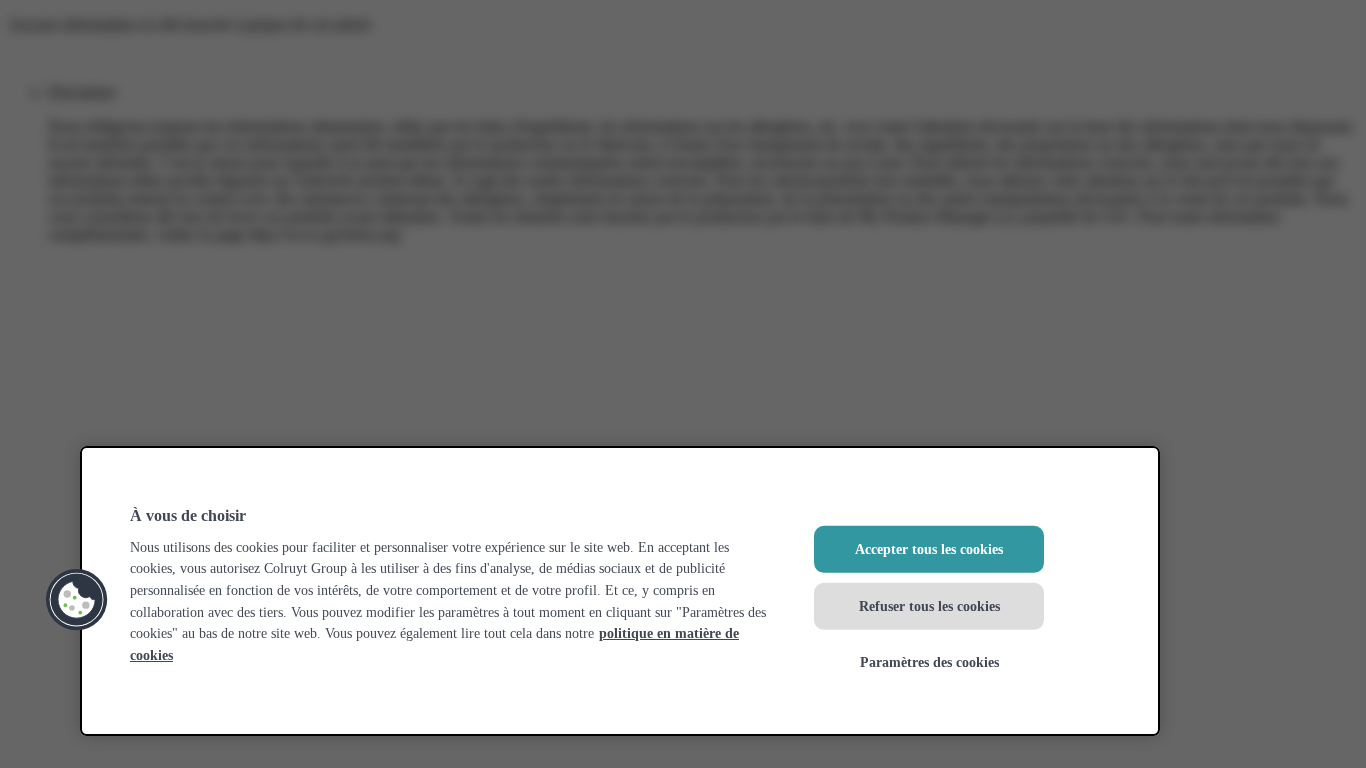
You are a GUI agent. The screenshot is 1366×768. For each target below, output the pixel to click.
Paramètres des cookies (929, 662)
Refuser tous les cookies (929, 605)
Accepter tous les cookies (929, 549)
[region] (620, 591)
